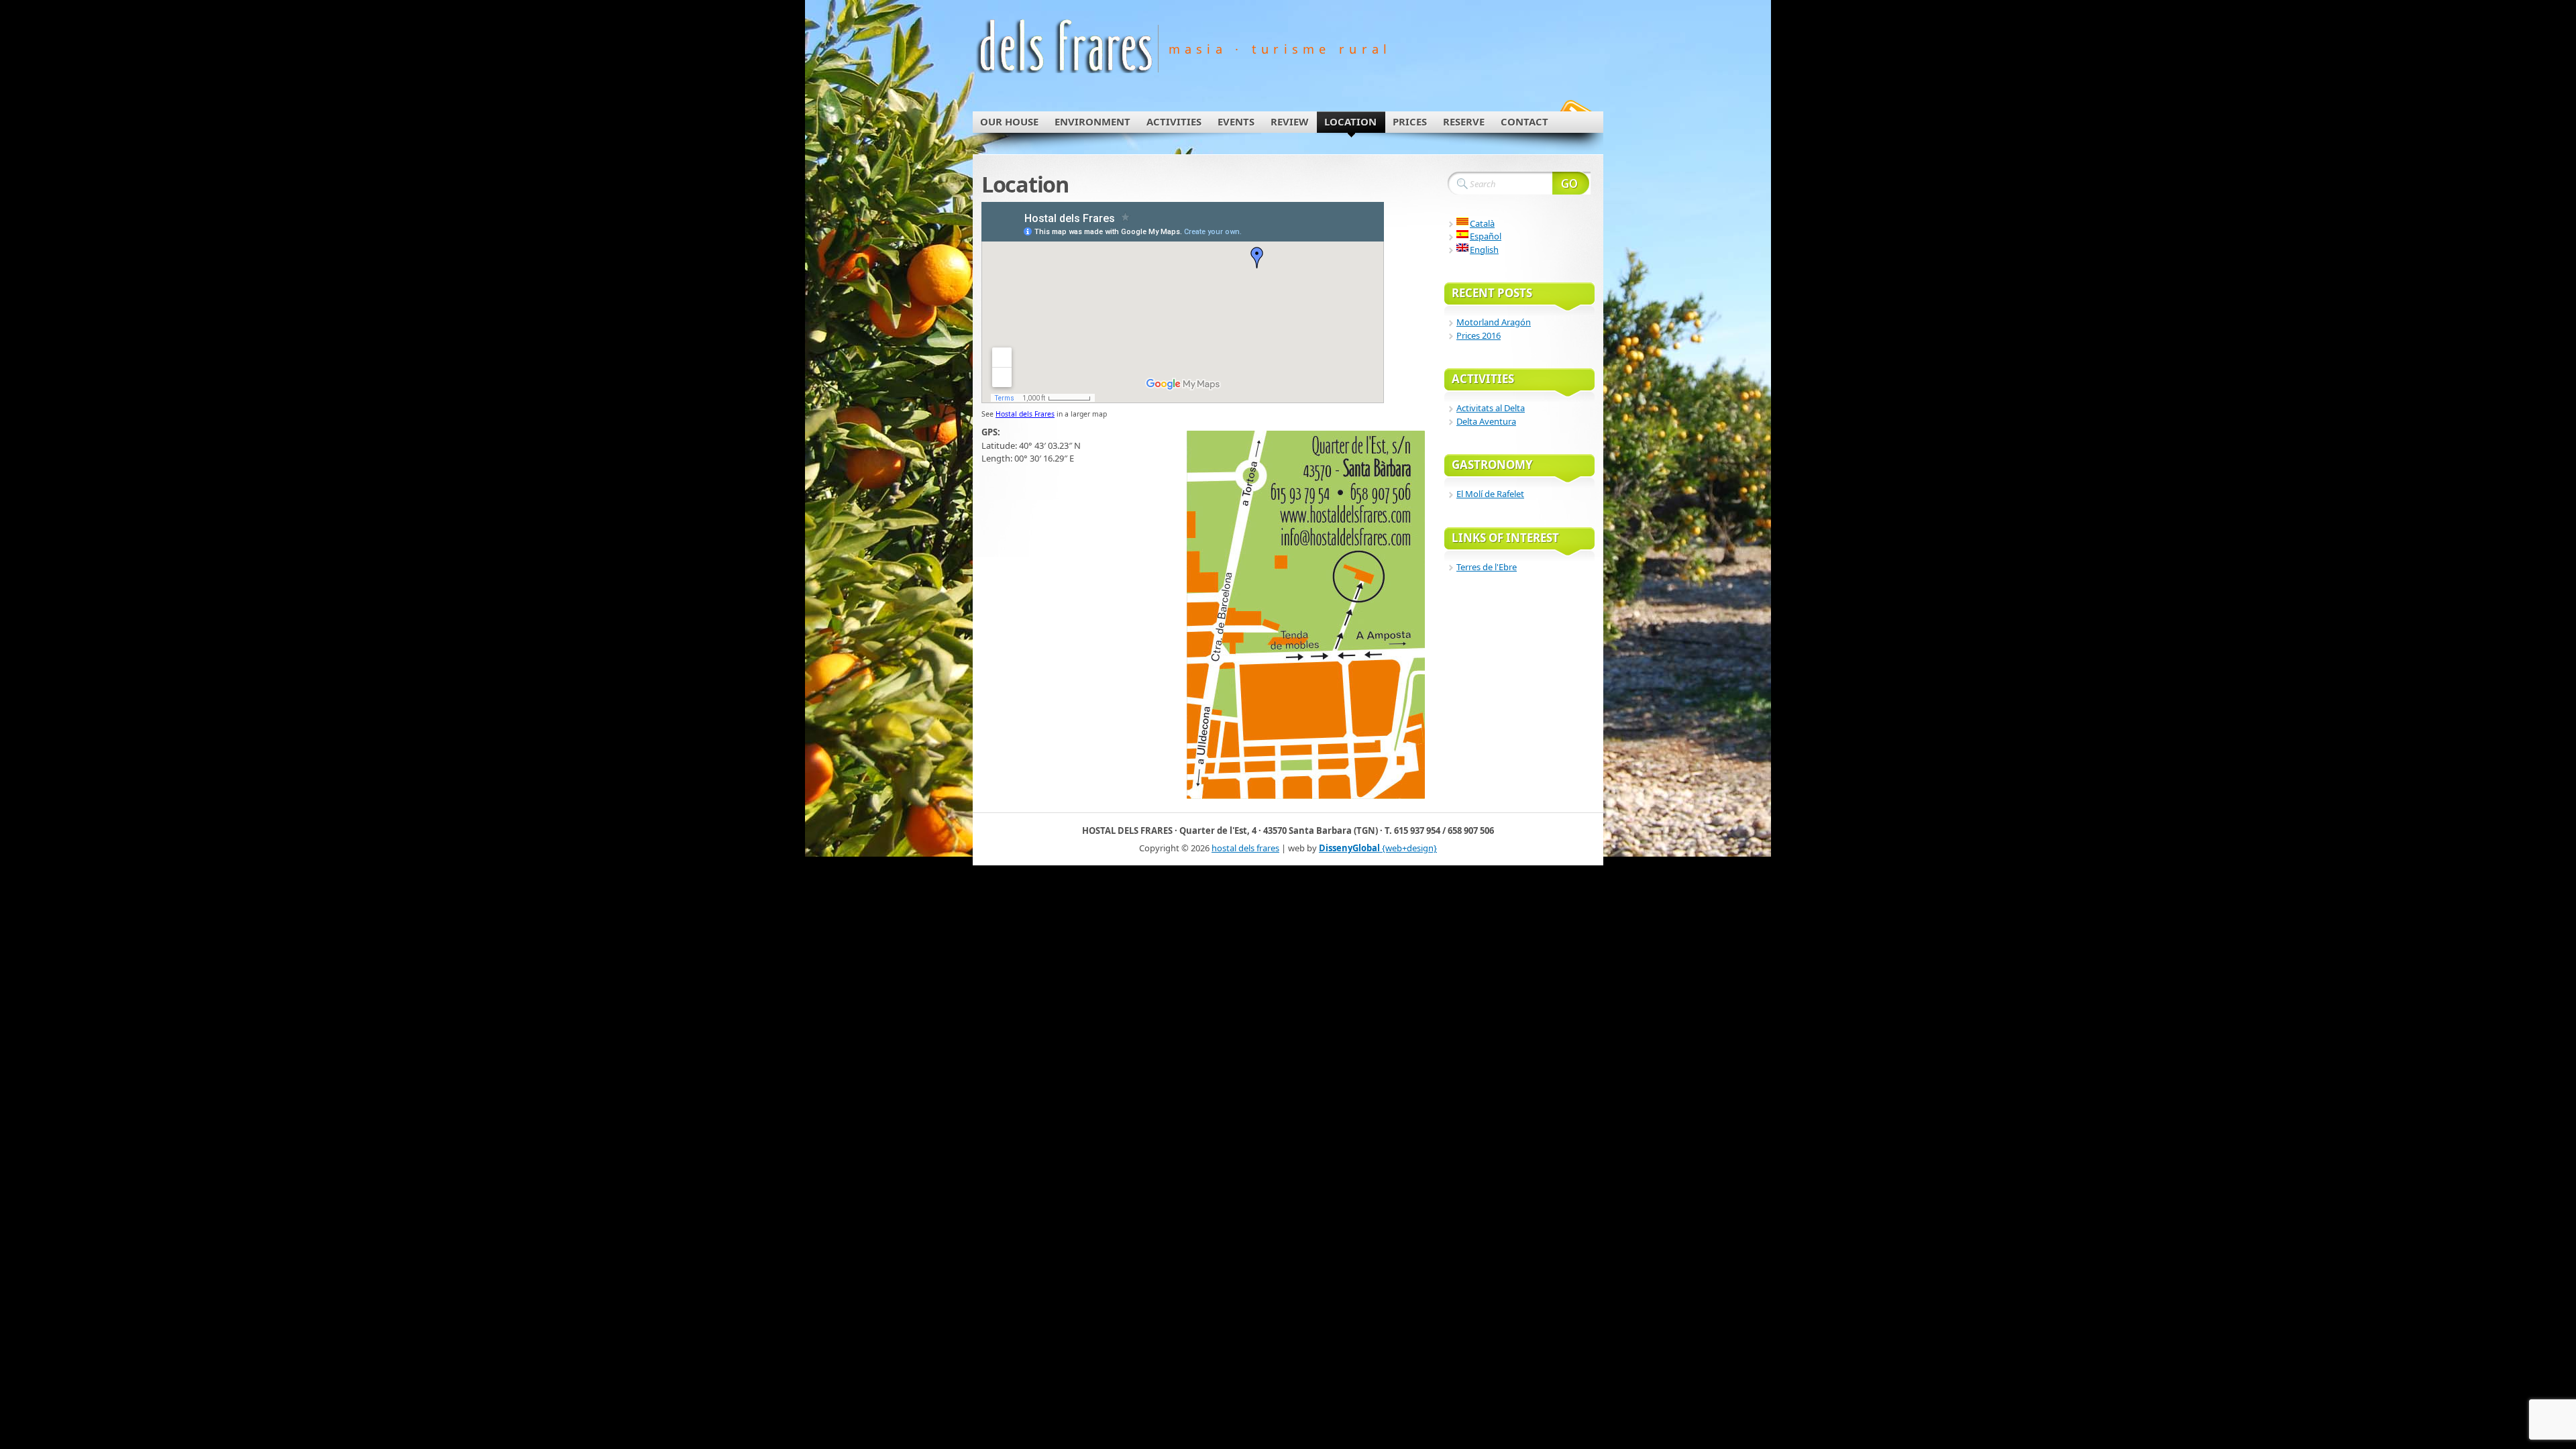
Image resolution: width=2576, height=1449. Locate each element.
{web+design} (1378, 848)
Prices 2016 (1479, 335)
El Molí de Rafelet (1490, 494)
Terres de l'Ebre (1487, 567)
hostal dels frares (1245, 848)
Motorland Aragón (1494, 322)
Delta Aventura (1486, 421)
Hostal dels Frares (1025, 414)
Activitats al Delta (1491, 408)
